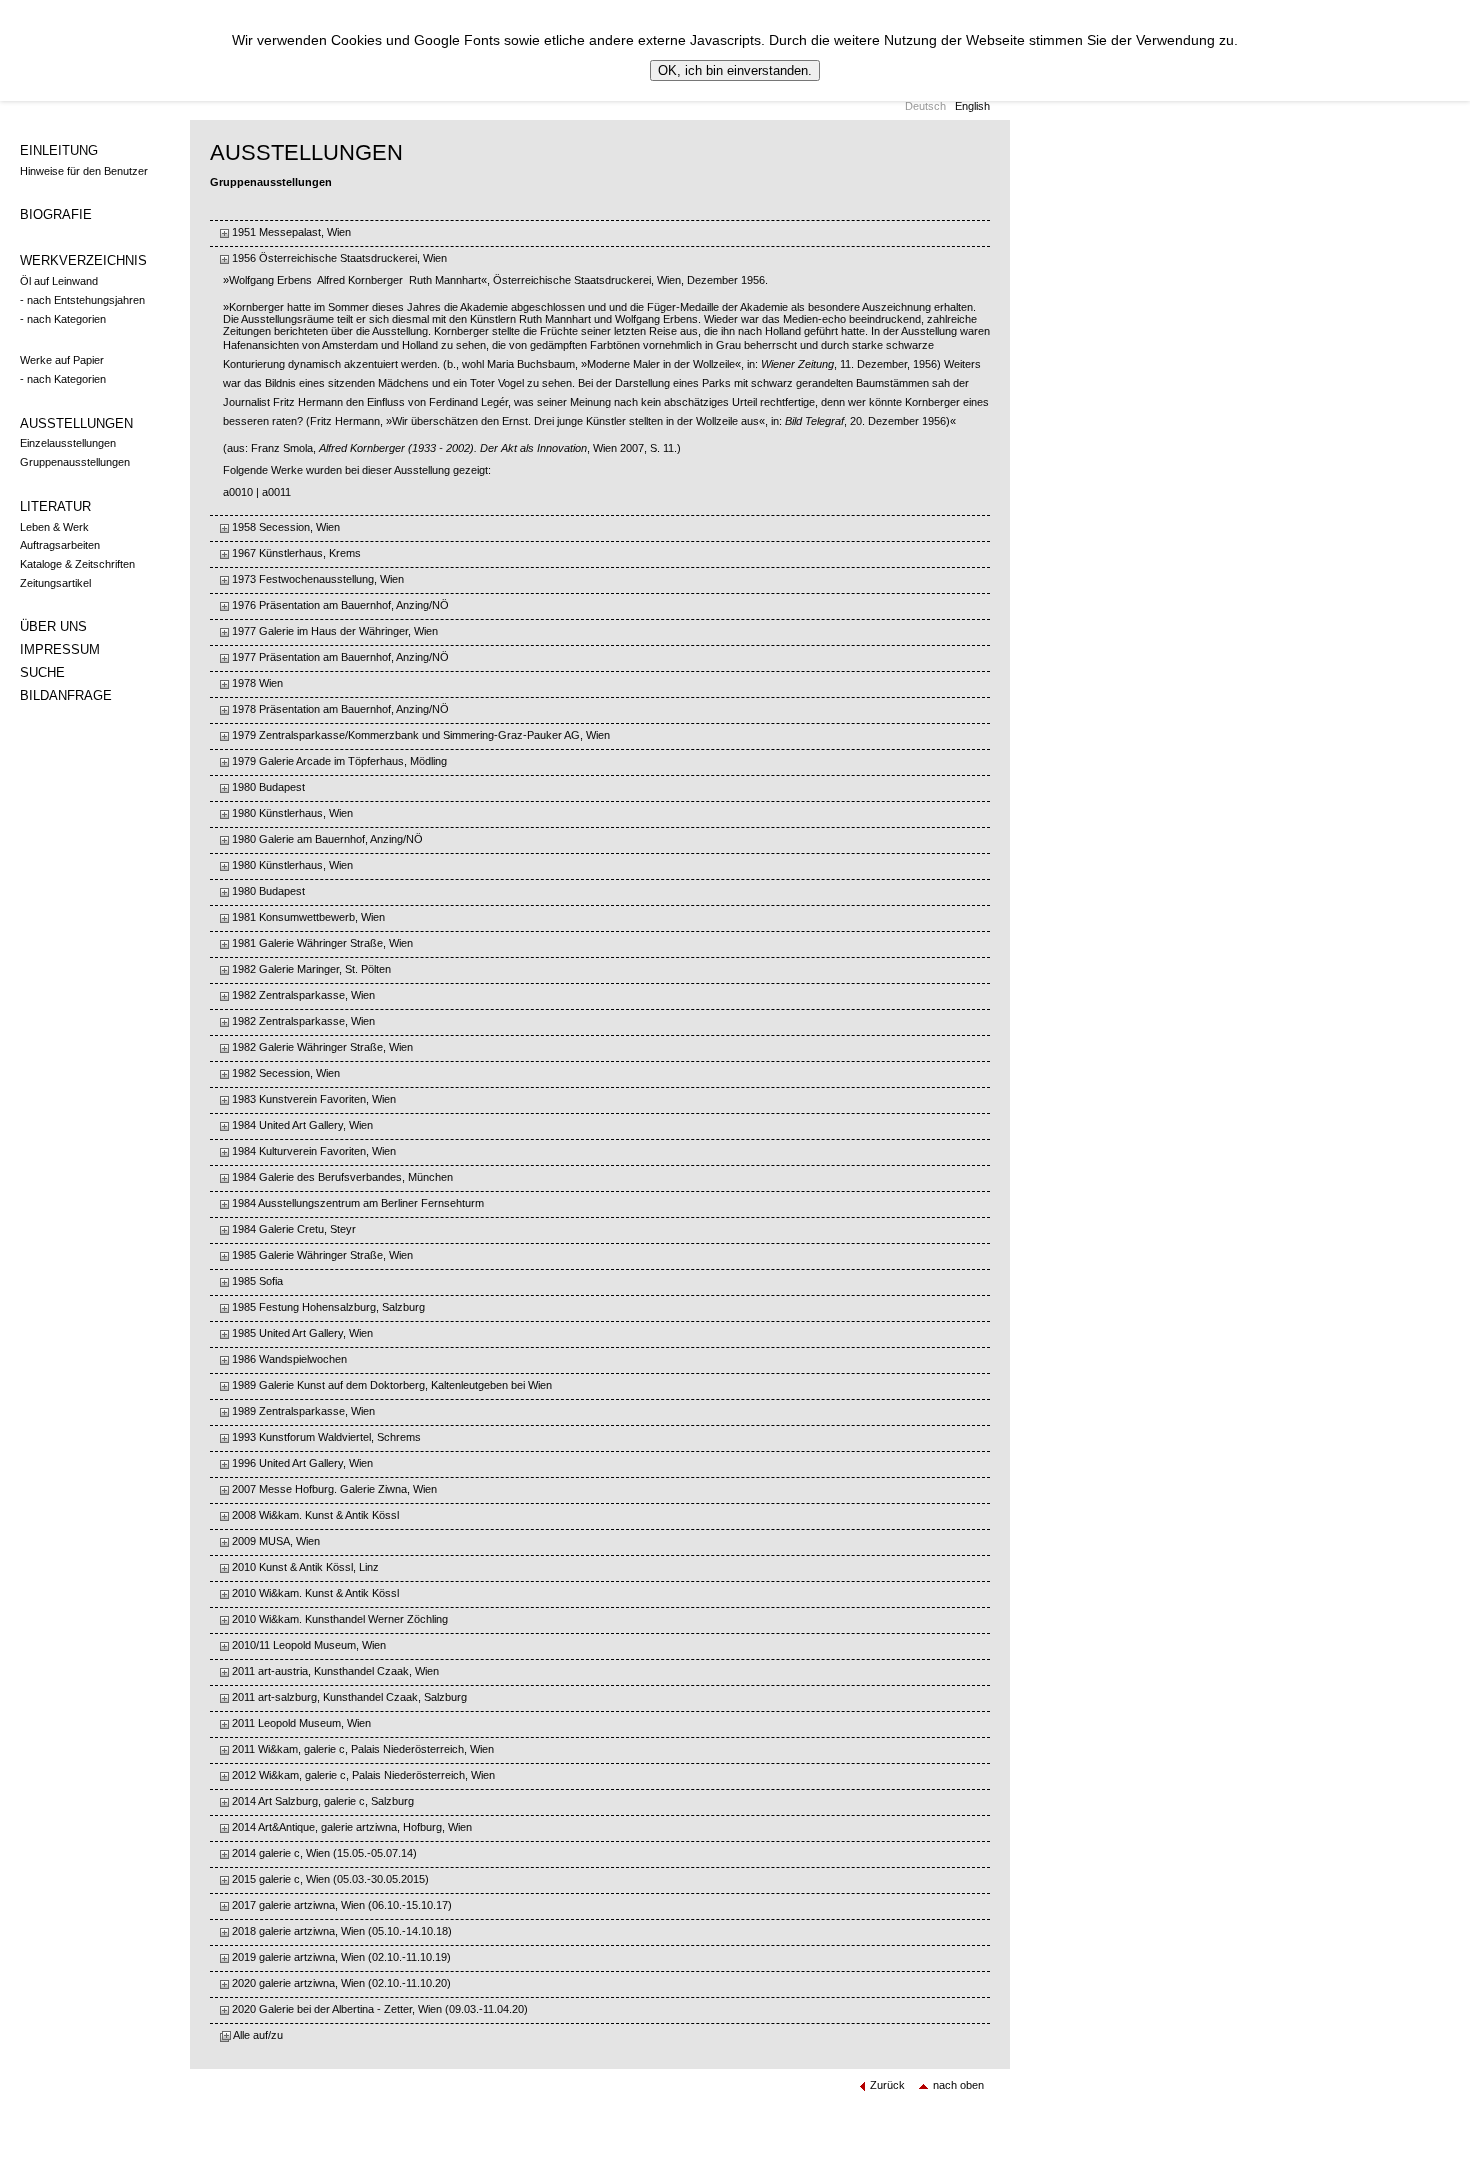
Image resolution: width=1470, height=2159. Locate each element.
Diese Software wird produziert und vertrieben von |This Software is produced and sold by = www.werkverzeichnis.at (500, 2133)
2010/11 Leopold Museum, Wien (307, 1645)
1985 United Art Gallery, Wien (301, 1333)
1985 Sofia (256, 1281)
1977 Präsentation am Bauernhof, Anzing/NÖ (339, 657)
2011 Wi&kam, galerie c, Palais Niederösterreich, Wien (361, 1749)
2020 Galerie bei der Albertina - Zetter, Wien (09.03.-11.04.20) (378, 2009)
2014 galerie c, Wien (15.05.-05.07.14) (323, 1853)
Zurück (887, 2085)
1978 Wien (256, 683)
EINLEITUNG (59, 150)
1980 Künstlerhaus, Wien (291, 813)
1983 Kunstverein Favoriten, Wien (312, 1099)
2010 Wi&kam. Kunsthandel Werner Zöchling (338, 1619)
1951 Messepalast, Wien (290, 232)
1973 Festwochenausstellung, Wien (316, 579)
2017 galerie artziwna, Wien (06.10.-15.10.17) (340, 1905)
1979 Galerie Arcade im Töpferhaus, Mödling (338, 761)
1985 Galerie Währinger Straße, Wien (321, 1255)
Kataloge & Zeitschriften (77, 564)
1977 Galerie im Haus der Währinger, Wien (333, 631)
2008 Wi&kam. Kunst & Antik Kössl (314, 1515)
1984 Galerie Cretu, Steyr (292, 1229)
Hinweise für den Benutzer (84, 171)
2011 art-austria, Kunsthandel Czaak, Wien (334, 1671)
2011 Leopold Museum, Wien (300, 1723)
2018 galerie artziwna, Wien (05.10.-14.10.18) (340, 1931)
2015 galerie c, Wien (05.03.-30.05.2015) (329, 1879)
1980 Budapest (267, 787)
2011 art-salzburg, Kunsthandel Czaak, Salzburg (348, 1697)
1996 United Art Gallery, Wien (301, 1463)
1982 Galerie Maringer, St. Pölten (310, 969)
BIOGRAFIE (56, 214)
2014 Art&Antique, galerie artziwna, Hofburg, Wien (350, 1827)
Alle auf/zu (257, 2035)
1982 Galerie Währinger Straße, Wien (321, 1047)
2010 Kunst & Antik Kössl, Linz (304, 1567)
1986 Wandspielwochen (288, 1359)
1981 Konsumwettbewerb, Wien (307, 917)
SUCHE (42, 672)
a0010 (238, 492)
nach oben (958, 2085)
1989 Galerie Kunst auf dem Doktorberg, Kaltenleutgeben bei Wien (390, 1385)
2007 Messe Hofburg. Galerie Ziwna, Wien (333, 1489)
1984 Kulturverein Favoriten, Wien (312, 1151)
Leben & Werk (54, 527)
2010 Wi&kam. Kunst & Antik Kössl (314, 1593)
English (972, 106)
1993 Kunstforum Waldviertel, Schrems (325, 1437)
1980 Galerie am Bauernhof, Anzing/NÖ (326, 839)
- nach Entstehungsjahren (82, 300)
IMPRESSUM (60, 649)
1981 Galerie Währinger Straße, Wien (321, 943)
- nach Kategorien (63, 319)
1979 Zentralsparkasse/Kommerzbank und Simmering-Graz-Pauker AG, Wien (419, 735)
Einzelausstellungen (68, 443)
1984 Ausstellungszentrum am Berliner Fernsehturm (356, 1203)
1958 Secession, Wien (284, 527)
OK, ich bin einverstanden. (735, 70)
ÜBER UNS (53, 626)
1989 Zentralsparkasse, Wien (302, 1411)
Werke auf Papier (62, 360)
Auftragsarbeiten (60, 545)
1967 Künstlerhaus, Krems (295, 553)
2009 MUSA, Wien (274, 1541)
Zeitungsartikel (55, 583)
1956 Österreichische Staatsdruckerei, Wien (338, 258)
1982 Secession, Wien (284, 1073)
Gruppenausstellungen (75, 462)
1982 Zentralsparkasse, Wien (302, 995)
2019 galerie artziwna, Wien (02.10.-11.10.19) (340, 1957)
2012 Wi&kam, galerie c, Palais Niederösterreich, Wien (362, 1775)
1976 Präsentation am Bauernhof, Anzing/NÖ (339, 605)
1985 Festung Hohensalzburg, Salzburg (327, 1307)
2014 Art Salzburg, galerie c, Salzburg (321, 1801)
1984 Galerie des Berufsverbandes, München (341, 1177)
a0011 (276, 492)
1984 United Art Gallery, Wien (301, 1125)
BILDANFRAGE (66, 695)
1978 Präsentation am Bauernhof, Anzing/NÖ (339, 709)
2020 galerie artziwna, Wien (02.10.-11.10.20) (340, 1983)
